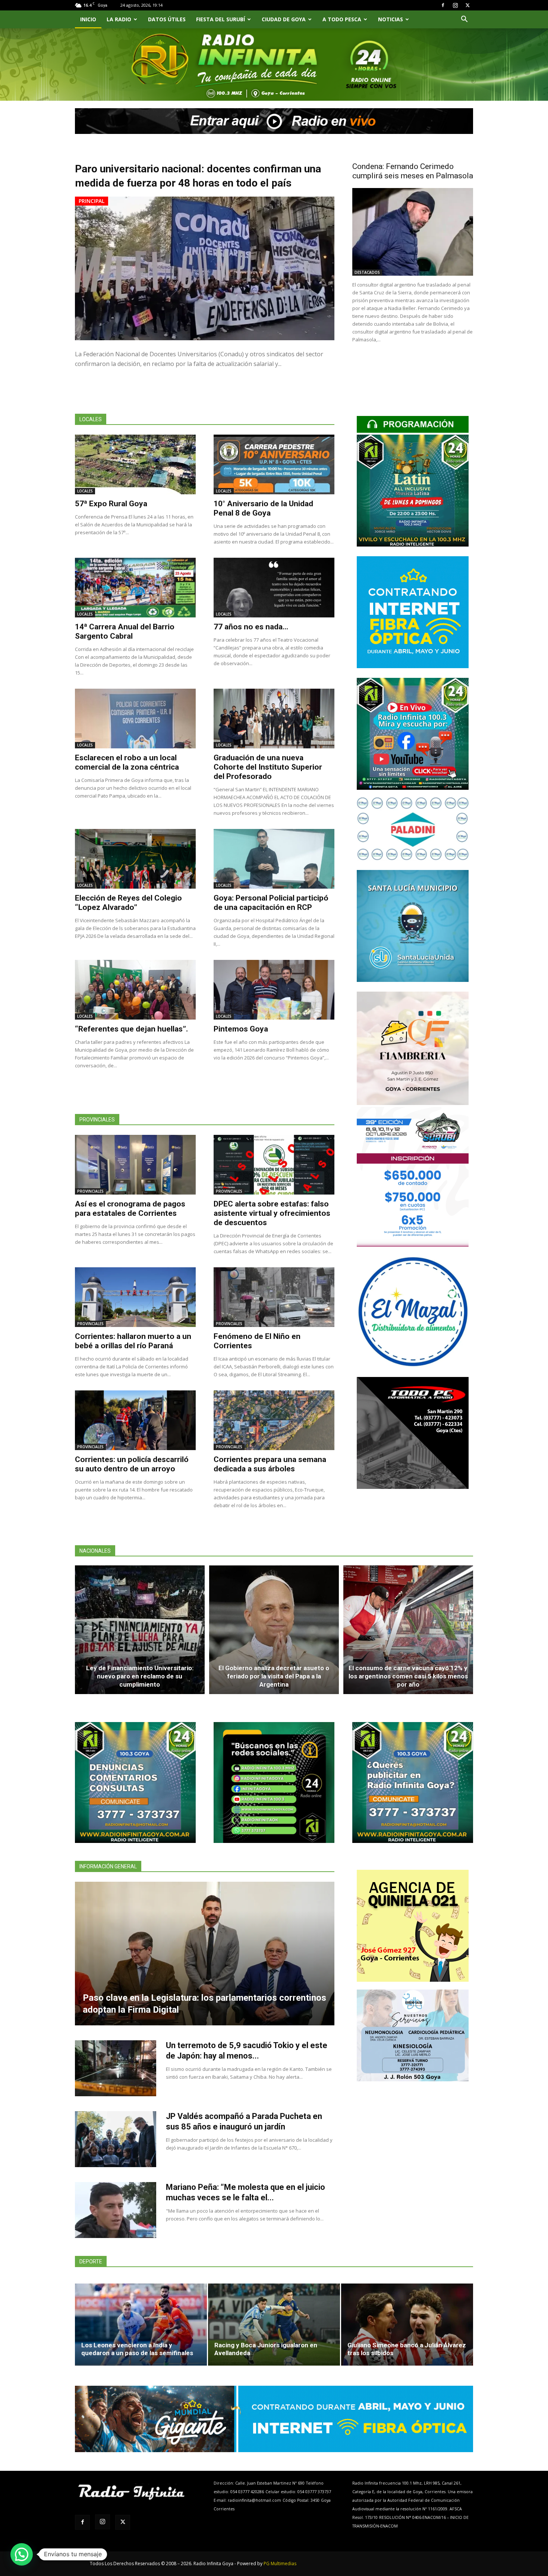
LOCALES (85, 491)
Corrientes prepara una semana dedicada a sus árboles (270, 1464)
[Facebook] (443, 5)
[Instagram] (455, 5)
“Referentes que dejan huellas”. (131, 1029)
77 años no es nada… (251, 627)
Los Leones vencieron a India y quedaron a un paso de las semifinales (137, 2349)
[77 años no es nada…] (274, 588)
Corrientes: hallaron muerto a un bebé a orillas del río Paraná (133, 1341)
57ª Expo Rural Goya (111, 504)
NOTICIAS (390, 19)
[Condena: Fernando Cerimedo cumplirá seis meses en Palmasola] (413, 232)
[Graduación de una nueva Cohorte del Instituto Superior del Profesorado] (274, 719)
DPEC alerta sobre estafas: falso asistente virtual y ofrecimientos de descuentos (272, 1213)
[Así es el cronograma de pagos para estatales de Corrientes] (135, 1165)
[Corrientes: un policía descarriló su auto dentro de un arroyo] (135, 1420)
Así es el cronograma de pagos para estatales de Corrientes (130, 1209)
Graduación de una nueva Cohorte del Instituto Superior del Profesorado (268, 767)
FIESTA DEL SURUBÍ (221, 19)
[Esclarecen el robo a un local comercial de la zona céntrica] (135, 719)
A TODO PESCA (342, 19)
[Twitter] (467, 5)
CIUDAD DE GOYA (284, 19)
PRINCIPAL (92, 201)
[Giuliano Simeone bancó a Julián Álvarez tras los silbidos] (407, 2325)
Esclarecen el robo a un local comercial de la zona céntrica (127, 762)
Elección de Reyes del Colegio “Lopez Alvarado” (128, 903)
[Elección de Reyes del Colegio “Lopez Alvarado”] (135, 859)
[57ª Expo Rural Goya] (135, 464)
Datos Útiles (167, 19)
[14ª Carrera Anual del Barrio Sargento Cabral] (135, 588)
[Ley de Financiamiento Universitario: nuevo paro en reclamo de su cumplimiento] (140, 1630)
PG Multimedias (280, 2564)
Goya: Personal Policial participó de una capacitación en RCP (271, 903)
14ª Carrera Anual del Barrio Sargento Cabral (125, 631)
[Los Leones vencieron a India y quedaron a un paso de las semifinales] (141, 2325)
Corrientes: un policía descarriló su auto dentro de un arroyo (132, 1464)
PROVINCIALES (90, 1191)
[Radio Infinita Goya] (113, 73)
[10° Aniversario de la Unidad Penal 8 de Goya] (274, 464)
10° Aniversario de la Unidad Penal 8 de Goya (263, 508)
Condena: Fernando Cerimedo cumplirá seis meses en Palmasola (413, 171)
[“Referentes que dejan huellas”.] (135, 990)
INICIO (88, 19)
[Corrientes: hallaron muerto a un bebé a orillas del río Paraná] (135, 1297)
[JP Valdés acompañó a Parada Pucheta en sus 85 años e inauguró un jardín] (116, 2139)
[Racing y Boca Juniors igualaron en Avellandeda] (274, 2325)
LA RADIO (119, 19)
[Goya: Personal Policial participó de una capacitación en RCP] (274, 859)
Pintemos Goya (241, 1029)
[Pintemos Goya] (274, 990)
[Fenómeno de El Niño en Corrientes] (274, 1297)
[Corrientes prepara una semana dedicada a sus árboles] (274, 1420)
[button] (464, 20)
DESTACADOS (367, 272)
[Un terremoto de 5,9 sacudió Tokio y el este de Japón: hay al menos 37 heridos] (116, 2068)
